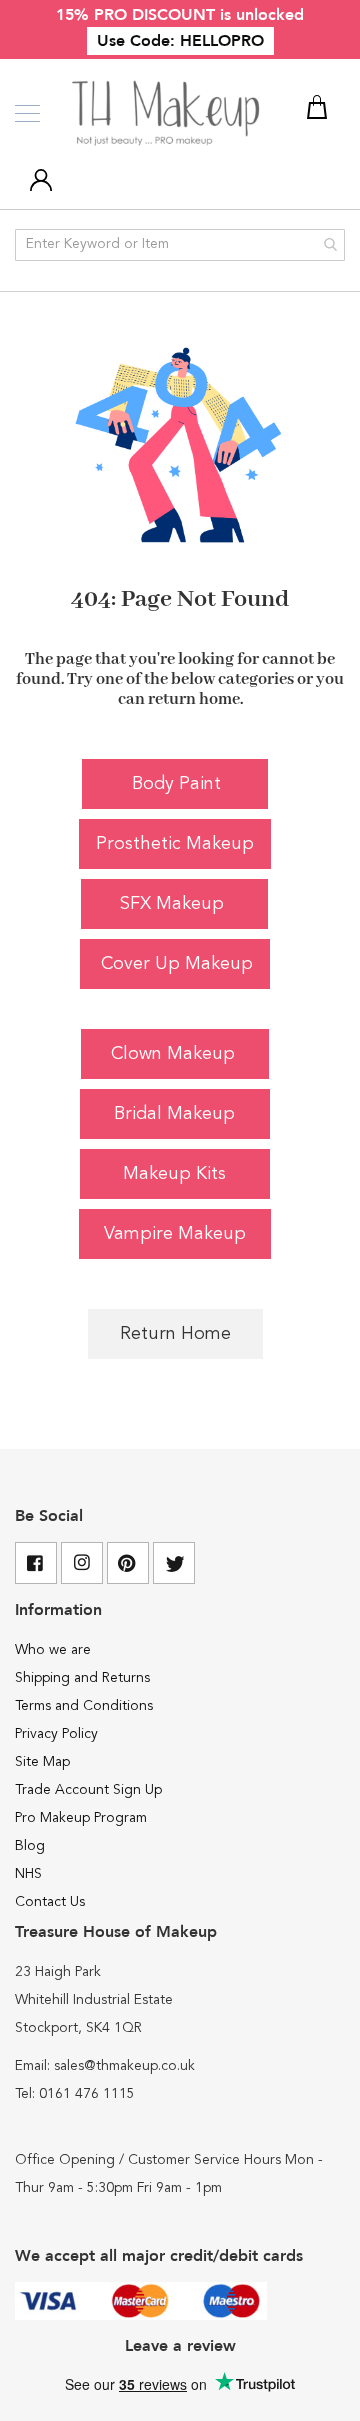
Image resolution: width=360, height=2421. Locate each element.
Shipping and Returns (82, 1678)
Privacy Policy (56, 1734)
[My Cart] (320, 111)
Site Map (42, 1762)
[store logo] (167, 114)
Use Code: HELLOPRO (180, 41)
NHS (28, 1874)
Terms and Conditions (84, 1706)
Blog (30, 1846)
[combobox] (180, 245)
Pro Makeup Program (81, 1818)
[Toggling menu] (27, 113)
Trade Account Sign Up (88, 1790)
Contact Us (50, 1902)
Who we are (53, 1650)
